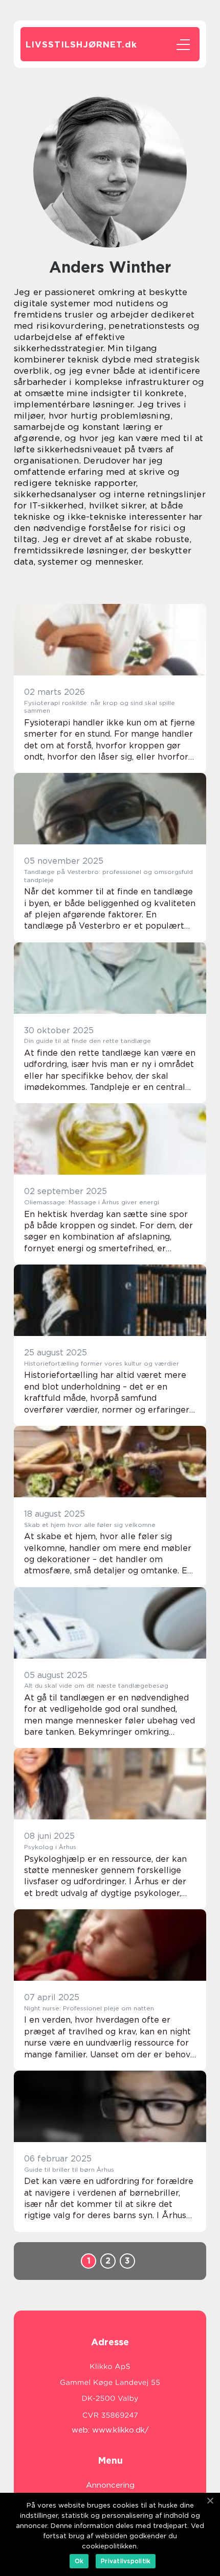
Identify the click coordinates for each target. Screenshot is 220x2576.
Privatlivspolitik (126, 2561)
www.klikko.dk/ (120, 2430)
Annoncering (110, 2485)
